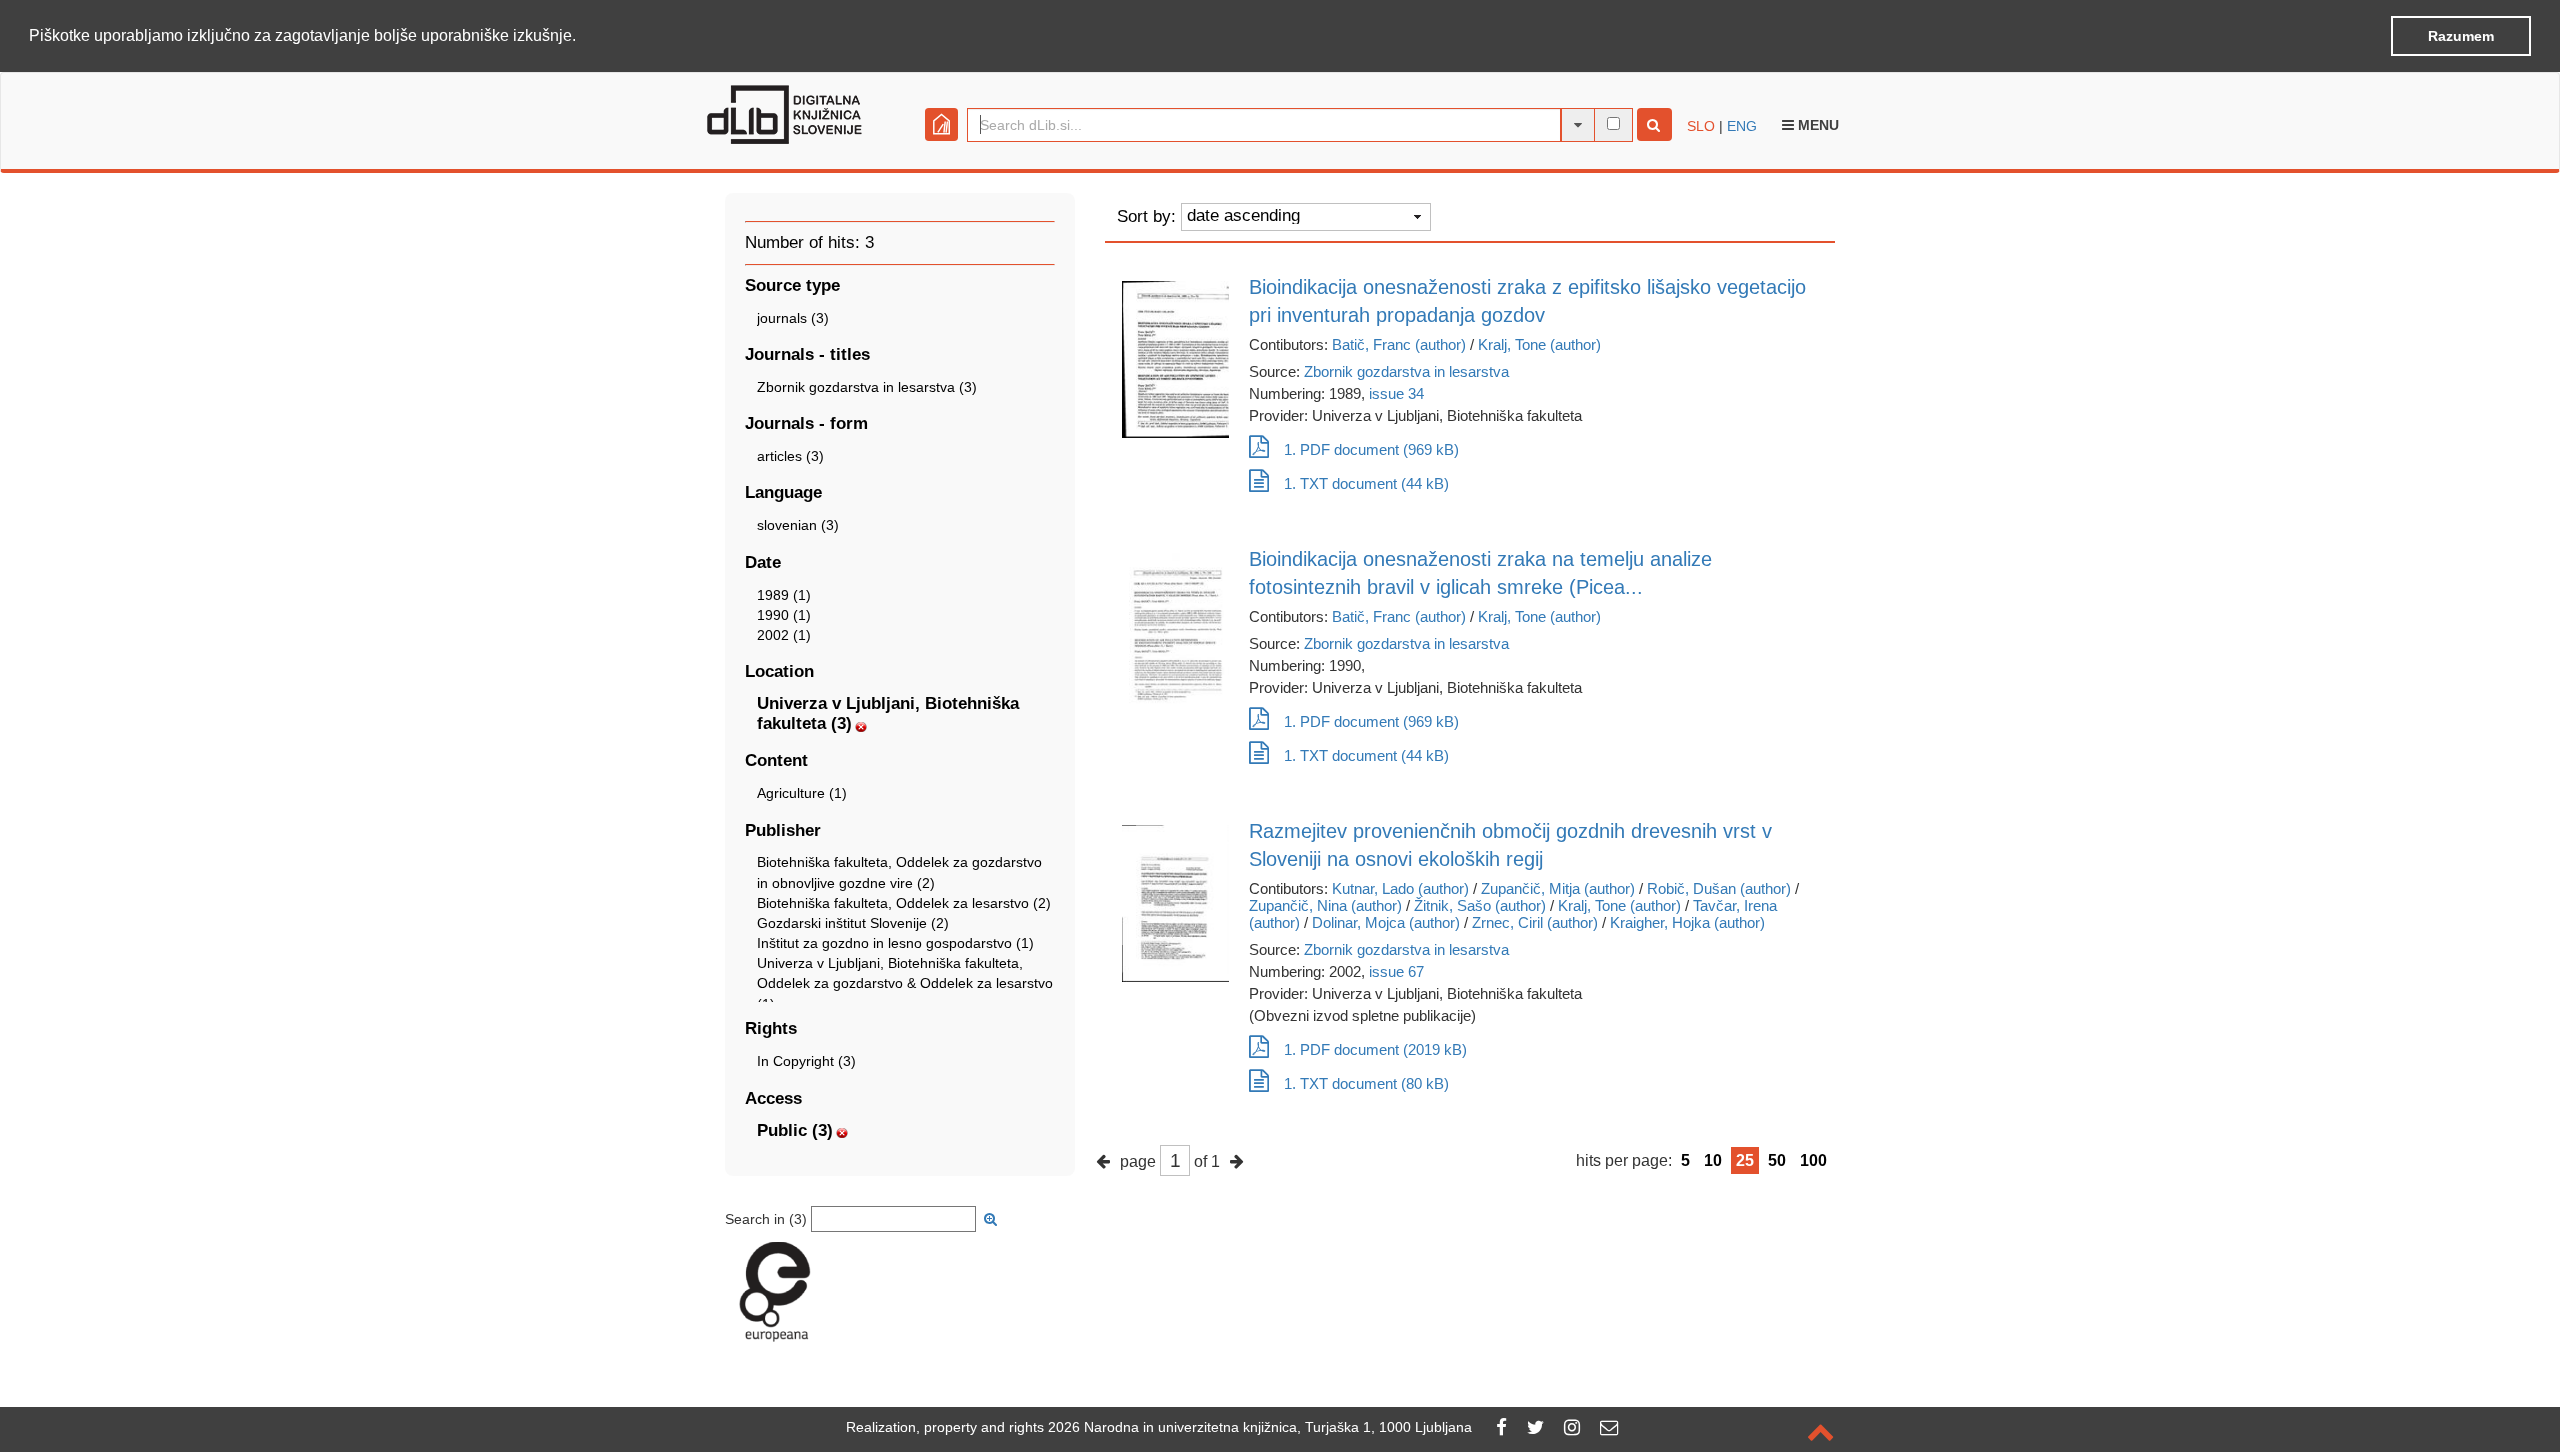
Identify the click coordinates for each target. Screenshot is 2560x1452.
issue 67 (1396, 971)
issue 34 (1396, 393)
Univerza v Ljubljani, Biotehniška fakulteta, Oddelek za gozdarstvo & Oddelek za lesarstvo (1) (905, 983)
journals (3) (793, 318)
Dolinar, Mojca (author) (1386, 922)
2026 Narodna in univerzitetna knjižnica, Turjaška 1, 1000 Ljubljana (1260, 1427)
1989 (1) (784, 595)
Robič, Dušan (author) (1719, 888)
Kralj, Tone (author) (1539, 344)
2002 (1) (784, 635)
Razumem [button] (2461, 36)
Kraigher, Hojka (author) (1687, 922)
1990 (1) (784, 615)
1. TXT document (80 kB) (1366, 1083)
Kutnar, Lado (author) (1400, 888)
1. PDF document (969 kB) (1371, 449)
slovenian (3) (798, 525)
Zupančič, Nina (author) (1325, 905)
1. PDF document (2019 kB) (1375, 1049)
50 (1777, 1160)
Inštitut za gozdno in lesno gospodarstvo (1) (895, 943)
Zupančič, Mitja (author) (1558, 888)
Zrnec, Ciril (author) (1535, 922)
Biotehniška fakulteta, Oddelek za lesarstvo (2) (904, 903)
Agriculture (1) (802, 793)
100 (1813, 1160)
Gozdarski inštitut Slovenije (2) (853, 923)
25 (1745, 1160)
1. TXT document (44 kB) (1366, 483)
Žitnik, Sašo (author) (1480, 905)
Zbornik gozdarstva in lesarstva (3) (867, 387)
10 (1713, 1160)
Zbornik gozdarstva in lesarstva (1406, 371)
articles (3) (790, 456)
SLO (1701, 126)
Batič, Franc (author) (1399, 344)
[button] (583, 37)
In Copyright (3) (806, 1061)
